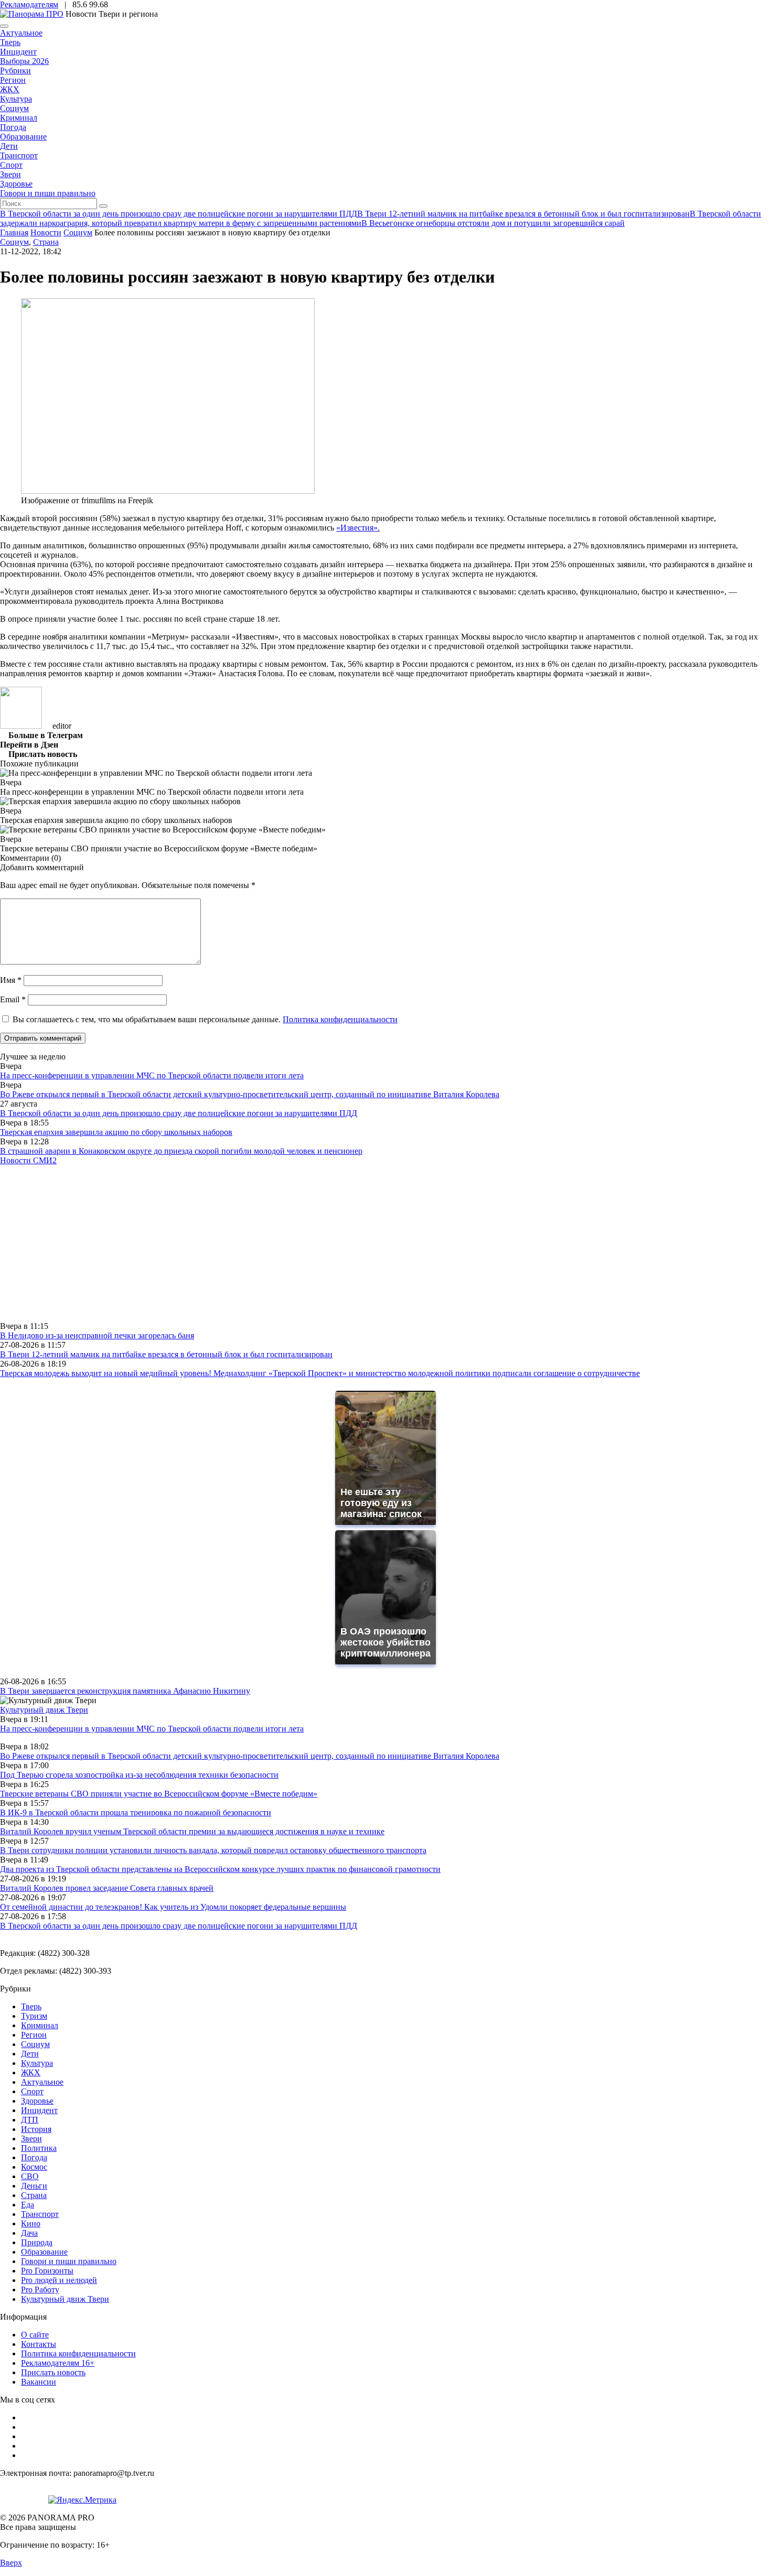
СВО (30, 2176)
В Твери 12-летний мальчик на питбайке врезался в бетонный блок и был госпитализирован (166, 1354)
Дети (9, 146)
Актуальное (21, 33)
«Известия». (358, 528)
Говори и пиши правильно (48, 193)
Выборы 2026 (24, 61)
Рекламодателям (29, 4)
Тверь (10, 42)
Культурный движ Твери (65, 2299)
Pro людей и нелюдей (59, 2280)
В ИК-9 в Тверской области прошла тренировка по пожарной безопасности (136, 1812)
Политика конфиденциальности (340, 1019)
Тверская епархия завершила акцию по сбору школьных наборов (116, 1132)
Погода (13, 127)
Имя (11, 980)
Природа (37, 2242)
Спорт (11, 165)
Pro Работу (40, 2290)
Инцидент (18, 52)
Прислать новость (53, 2372)
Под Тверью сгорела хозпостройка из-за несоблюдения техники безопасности (139, 1775)
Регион (13, 80)
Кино (31, 2223)
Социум (14, 108)
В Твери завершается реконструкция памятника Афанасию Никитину (125, 1691)
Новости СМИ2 (28, 1160)
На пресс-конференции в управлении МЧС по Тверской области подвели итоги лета (152, 1075)
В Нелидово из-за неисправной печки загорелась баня (97, 1335)
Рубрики (15, 71)
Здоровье (16, 184)
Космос (34, 2167)
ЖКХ (10, 89)
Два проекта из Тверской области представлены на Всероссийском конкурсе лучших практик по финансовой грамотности (220, 1869)
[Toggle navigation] (4, 26)
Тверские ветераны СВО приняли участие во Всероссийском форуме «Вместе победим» (159, 1794)
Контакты (39, 2344)
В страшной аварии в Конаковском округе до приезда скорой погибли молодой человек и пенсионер (181, 1151)
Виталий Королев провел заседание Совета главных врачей (107, 1888)
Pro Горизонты (47, 2271)
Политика (39, 2148)
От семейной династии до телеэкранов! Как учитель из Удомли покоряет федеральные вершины (173, 1907)
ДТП (30, 2120)
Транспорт (19, 155)
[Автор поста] (21, 726)
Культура (16, 99)
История (36, 2129)
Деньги (34, 2186)
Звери (10, 174)
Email (13, 999)
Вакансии (39, 2382)
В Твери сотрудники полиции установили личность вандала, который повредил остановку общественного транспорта (213, 1850)
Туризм (34, 2016)
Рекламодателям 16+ (58, 2363)
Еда (28, 2205)
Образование (23, 137)
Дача (29, 2233)
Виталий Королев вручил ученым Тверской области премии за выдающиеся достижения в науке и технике (192, 1831)
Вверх (11, 2563)
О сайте (35, 2335)
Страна (46, 242)
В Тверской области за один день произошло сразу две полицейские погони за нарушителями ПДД (179, 1113)
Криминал (19, 118)
